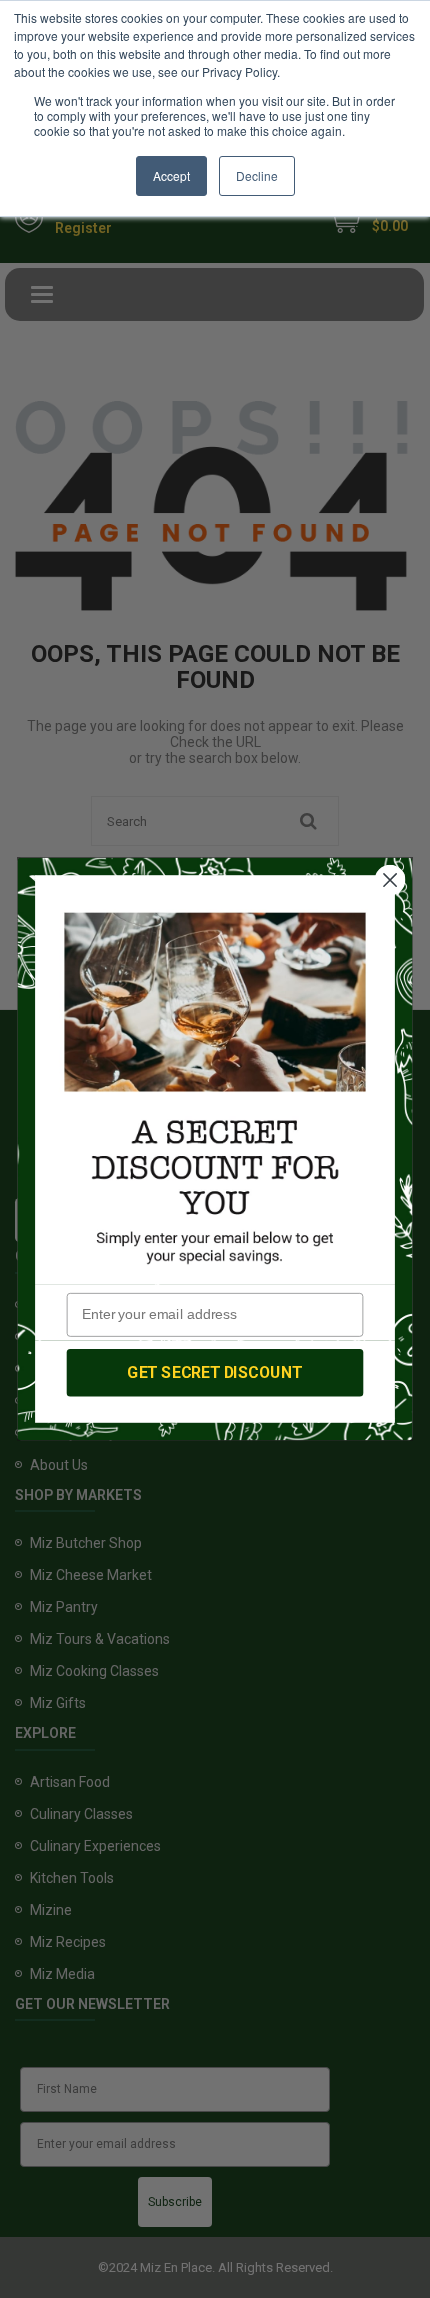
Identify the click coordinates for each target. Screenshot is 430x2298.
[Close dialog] (390, 880)
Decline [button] (257, 175)
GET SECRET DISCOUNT (215, 1372)
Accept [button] (171, 175)
